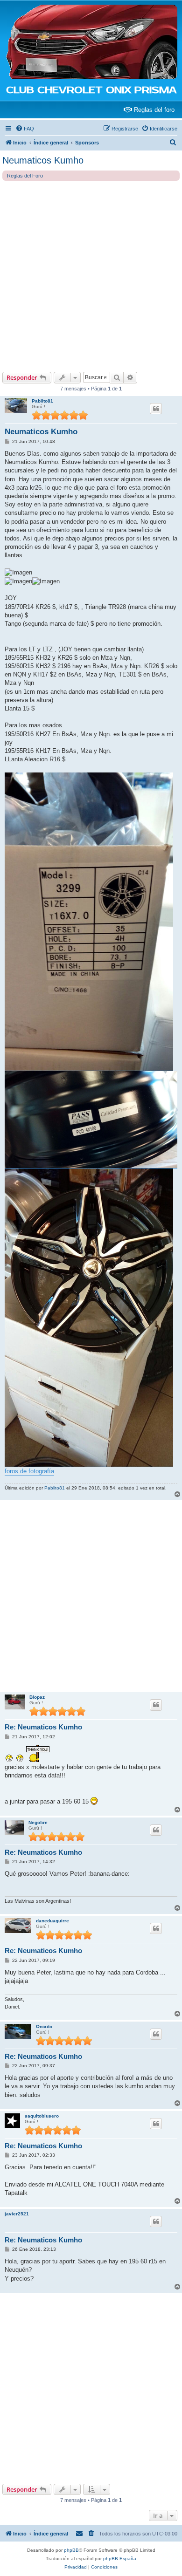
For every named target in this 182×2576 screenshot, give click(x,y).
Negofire (38, 1822)
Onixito (44, 2026)
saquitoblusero (42, 2116)
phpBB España (120, 2559)
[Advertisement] (91, 276)
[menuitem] (25, 129)
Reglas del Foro (25, 176)
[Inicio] (91, 42)
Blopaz (37, 1697)
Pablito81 (42, 401)
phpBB (71, 2550)
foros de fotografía (29, 1471)
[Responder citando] (156, 409)
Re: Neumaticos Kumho (43, 1727)
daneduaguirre (52, 1921)
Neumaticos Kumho (43, 160)
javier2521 (17, 2214)
